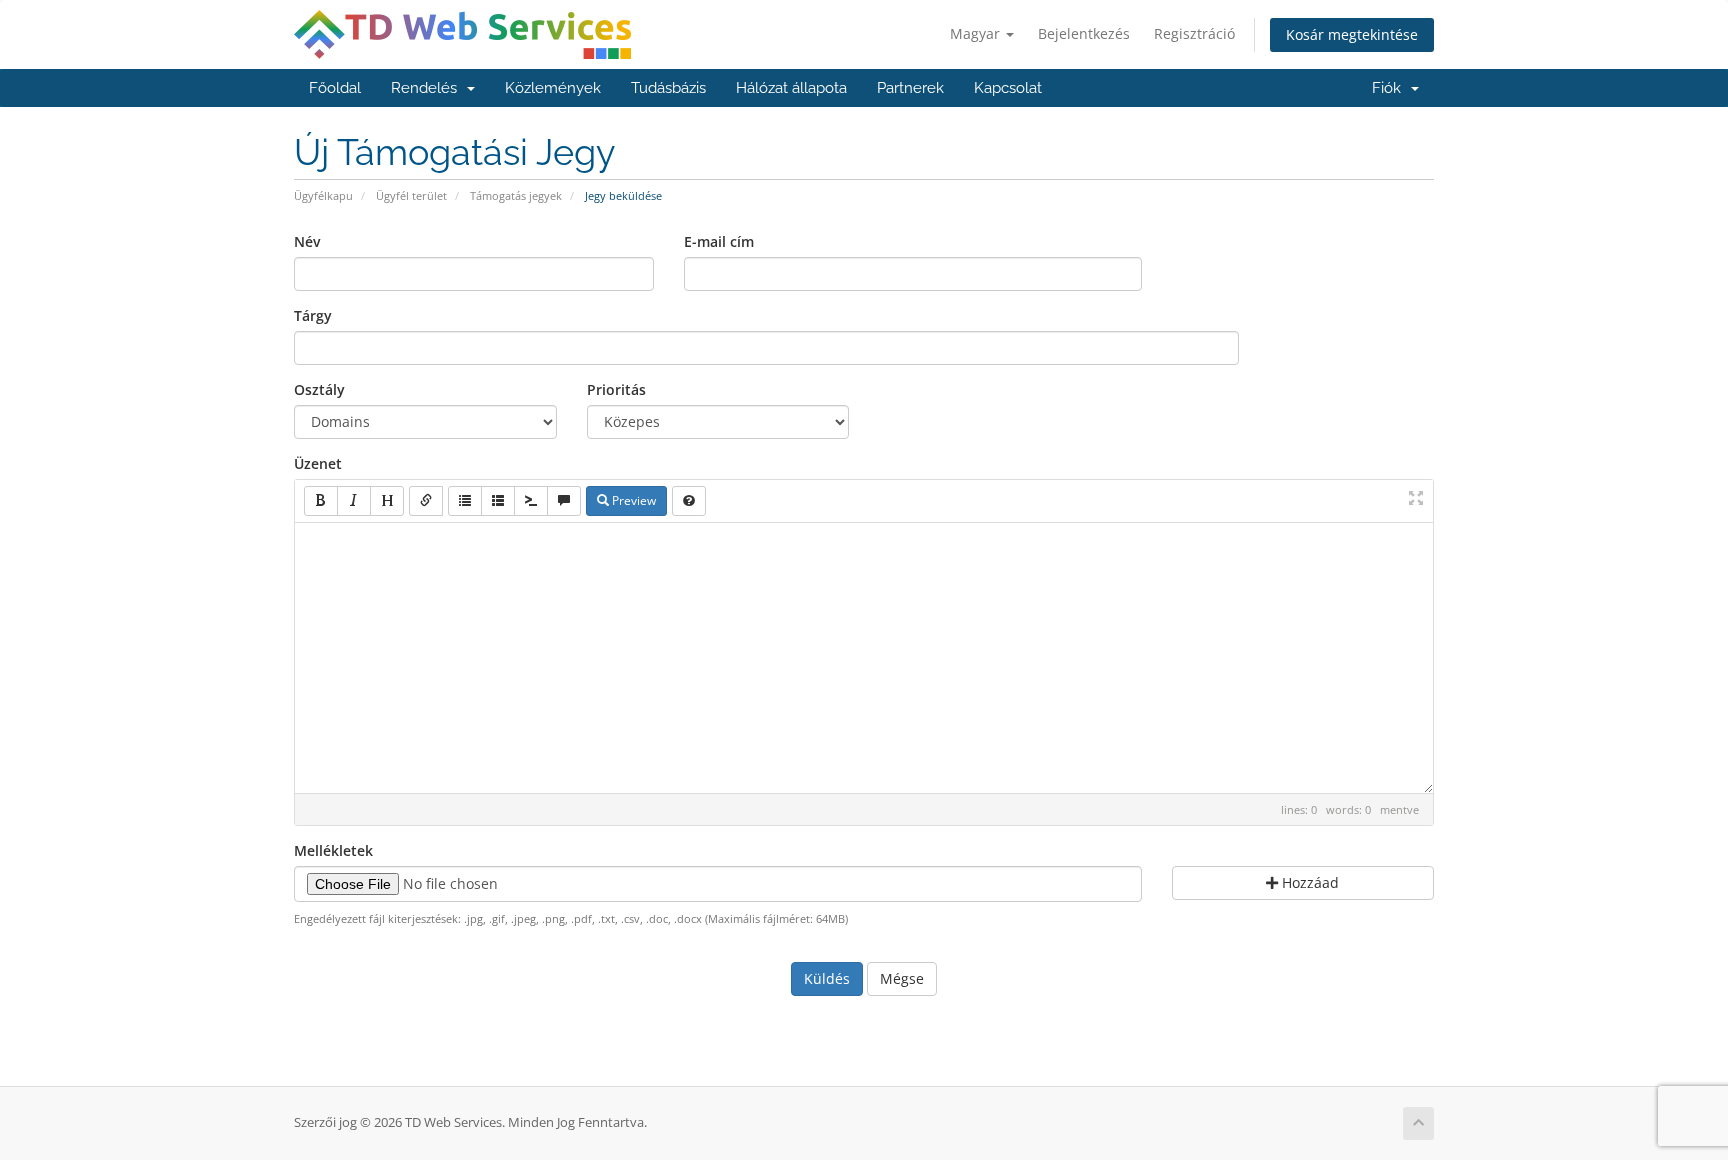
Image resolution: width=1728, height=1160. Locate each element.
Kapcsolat (1008, 88)
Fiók (1390, 88)
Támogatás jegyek (516, 195)
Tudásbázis (668, 88)
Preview (632, 500)
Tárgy (313, 315)
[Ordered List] (498, 501)
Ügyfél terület (411, 195)
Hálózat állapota (791, 88)
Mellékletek (333, 850)
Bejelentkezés (1084, 33)
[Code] (531, 501)
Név (307, 241)
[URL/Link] (426, 501)
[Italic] (354, 501)
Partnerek (910, 88)
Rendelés (428, 88)
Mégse (902, 978)
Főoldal (335, 88)
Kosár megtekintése (1352, 34)
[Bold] (321, 501)
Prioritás (616, 389)
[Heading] (387, 501)
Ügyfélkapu (323, 195)
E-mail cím (719, 241)
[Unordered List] (465, 501)
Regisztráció (1194, 33)
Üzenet (318, 463)
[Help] (689, 501)
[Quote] (564, 501)
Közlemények (553, 88)
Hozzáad (1308, 882)
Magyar (977, 33)
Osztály (319, 389)
